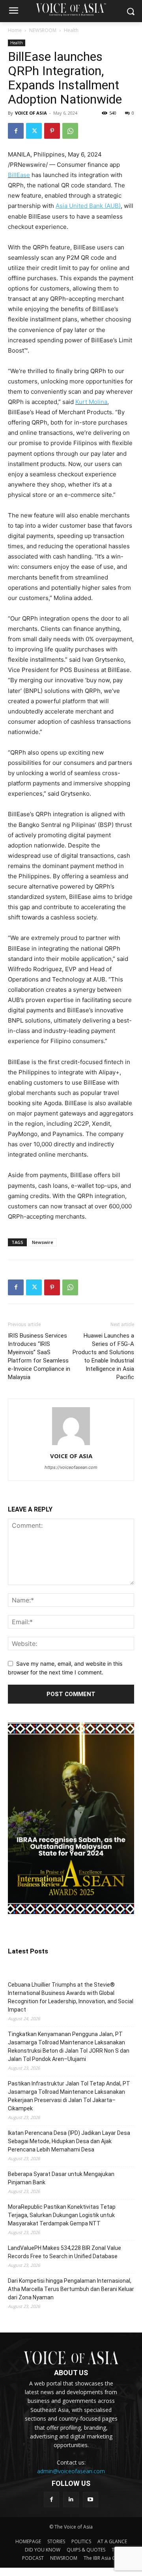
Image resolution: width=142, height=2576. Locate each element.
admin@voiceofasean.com (71, 2471)
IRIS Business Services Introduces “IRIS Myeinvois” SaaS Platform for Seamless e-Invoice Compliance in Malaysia (39, 1356)
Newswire (43, 1242)
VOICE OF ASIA (31, 113)
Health (71, 30)
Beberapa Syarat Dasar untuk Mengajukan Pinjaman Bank (61, 2178)
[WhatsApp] (70, 131)
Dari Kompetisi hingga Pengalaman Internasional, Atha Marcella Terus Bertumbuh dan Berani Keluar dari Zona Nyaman (71, 2289)
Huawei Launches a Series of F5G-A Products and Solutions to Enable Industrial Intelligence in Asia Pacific (103, 1356)
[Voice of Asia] (71, 9)
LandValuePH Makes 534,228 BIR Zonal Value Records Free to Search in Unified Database (64, 2252)
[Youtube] (91, 2500)
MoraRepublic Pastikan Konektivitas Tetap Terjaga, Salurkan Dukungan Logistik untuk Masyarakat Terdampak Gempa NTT (62, 2215)
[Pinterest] (52, 131)
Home (15, 30)
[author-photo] (71, 1445)
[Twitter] (34, 131)
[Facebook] (16, 131)
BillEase (19, 175)
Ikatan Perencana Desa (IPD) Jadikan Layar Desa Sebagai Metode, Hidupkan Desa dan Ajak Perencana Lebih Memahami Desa (69, 2141)
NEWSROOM (43, 30)
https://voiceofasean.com (71, 1467)
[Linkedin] (71, 2500)
